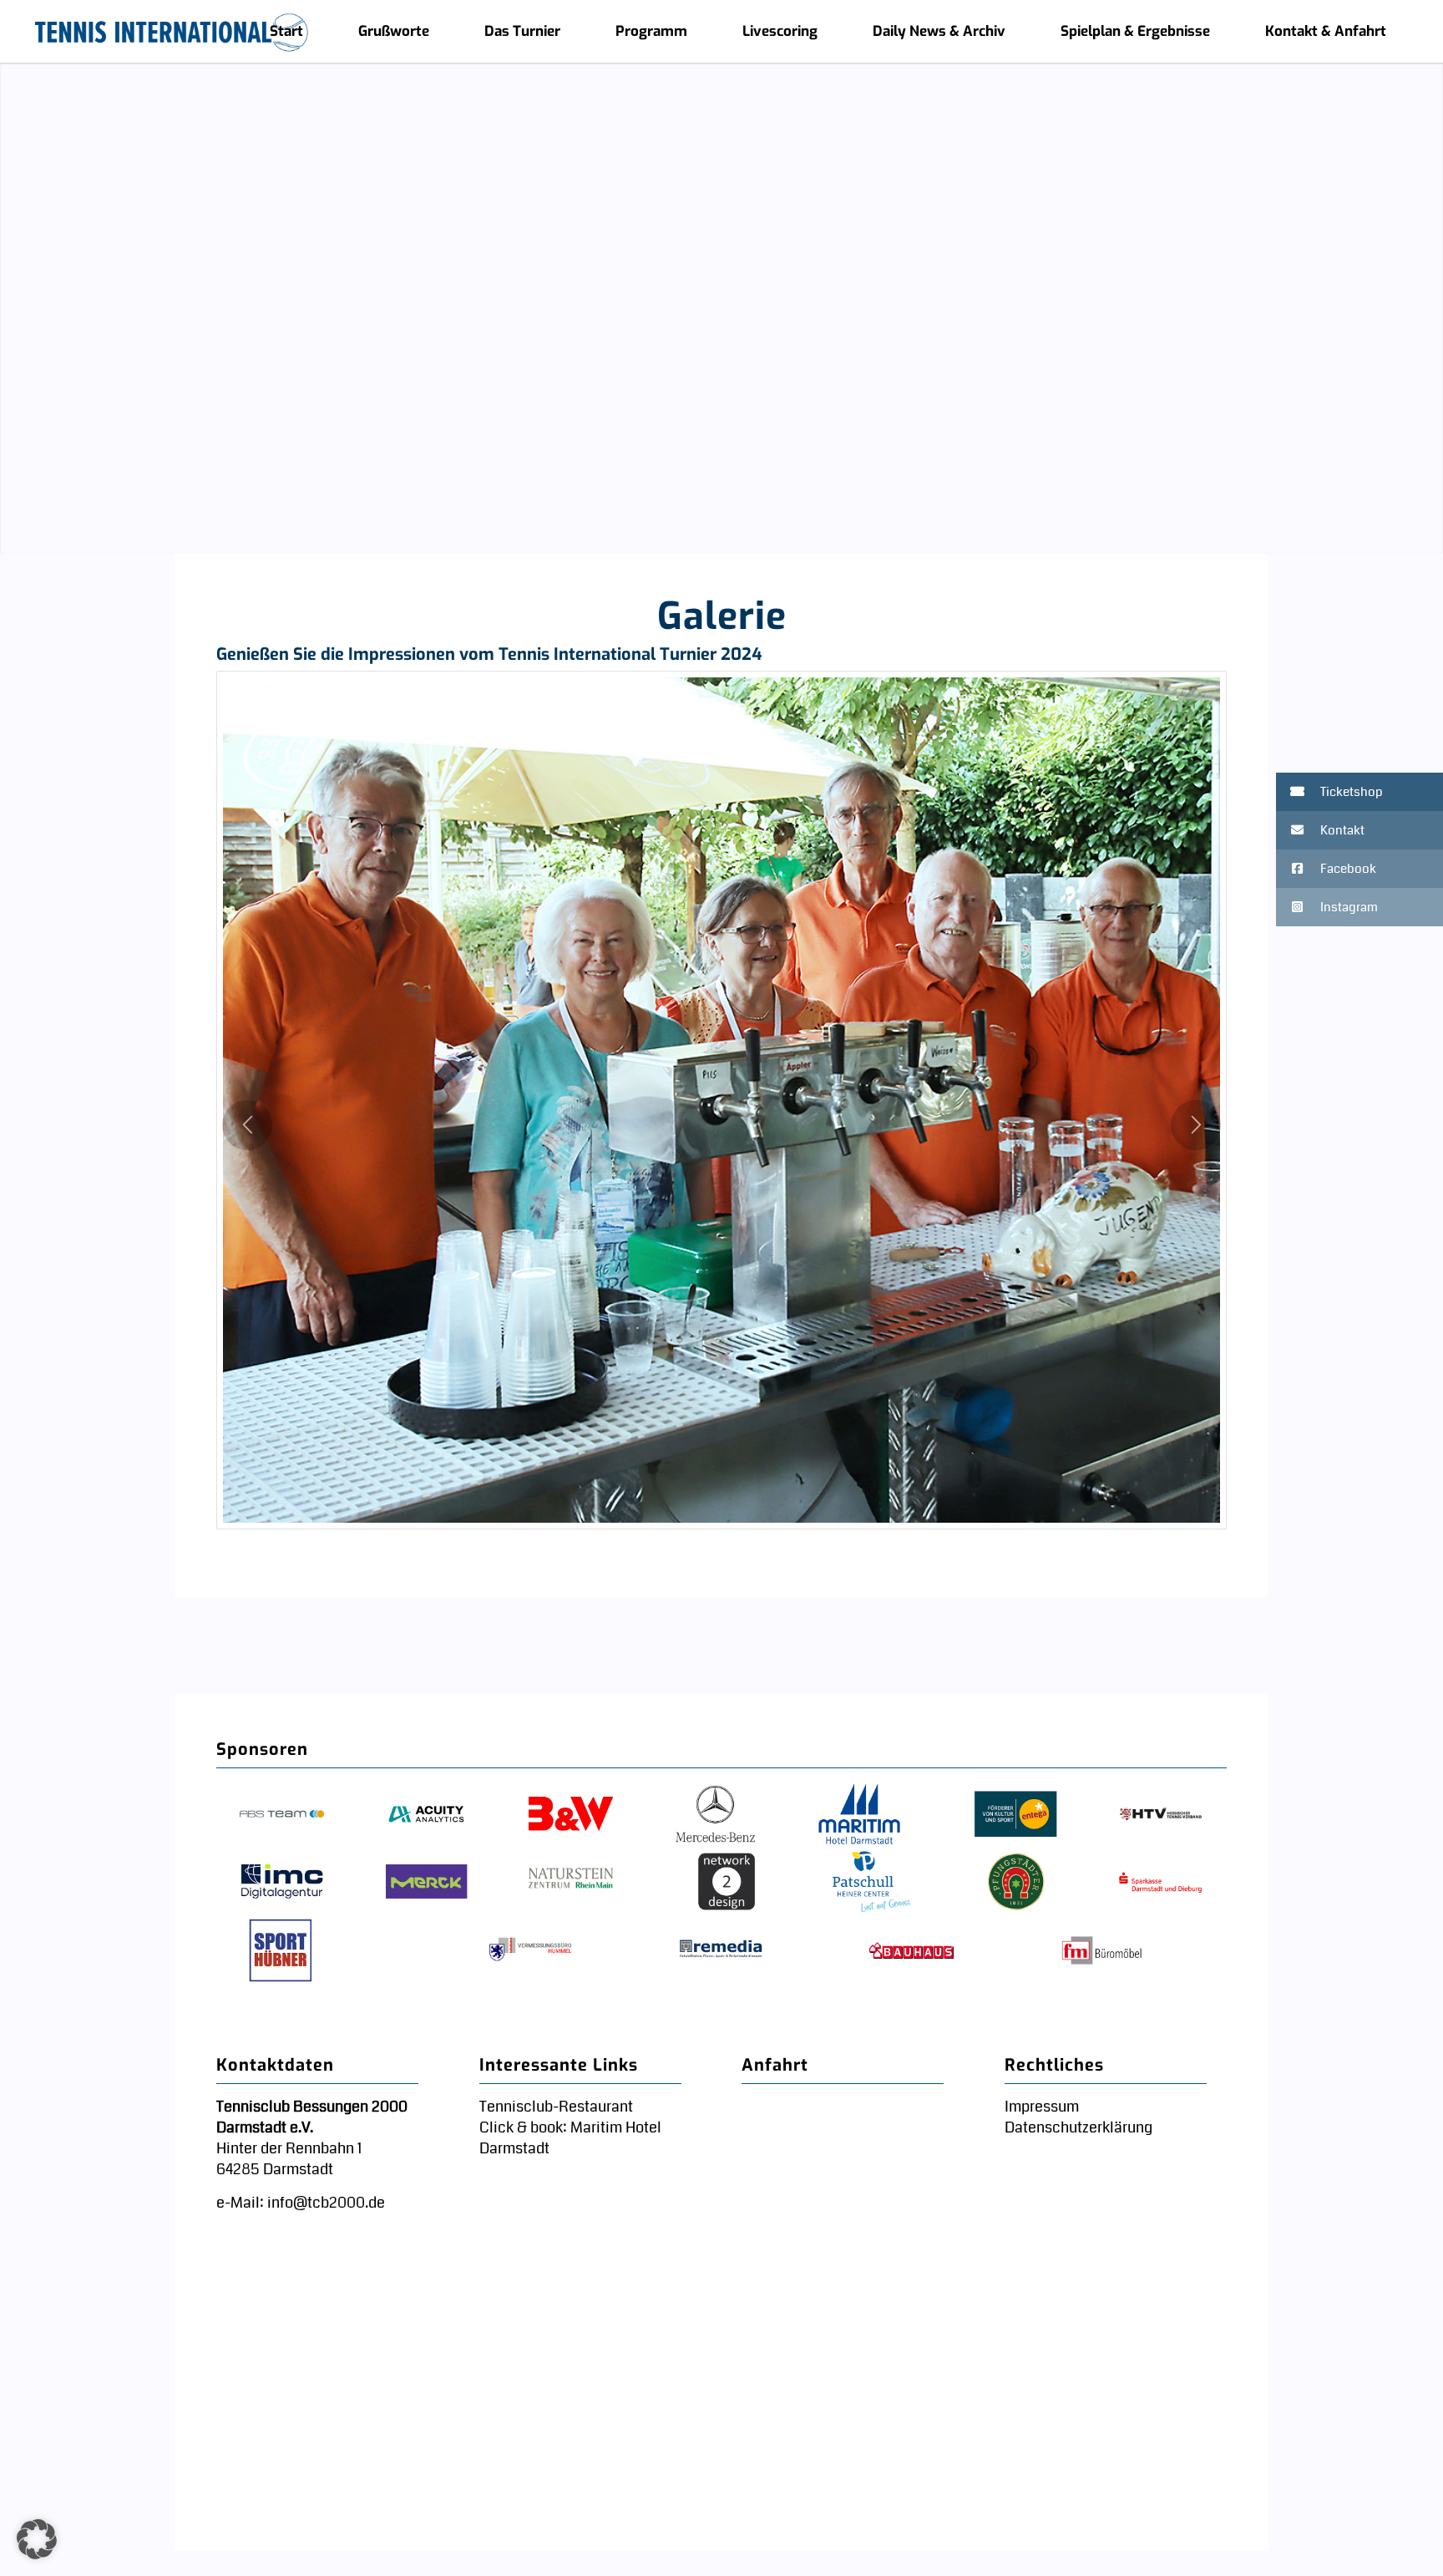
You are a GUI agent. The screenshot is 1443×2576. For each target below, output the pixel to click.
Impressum (1042, 2107)
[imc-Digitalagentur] (282, 1883)
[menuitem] (286, 31)
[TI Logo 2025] (172, 31)
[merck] (426, 1883)
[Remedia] (721, 1950)
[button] (1359, 792)
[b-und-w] (571, 1815)
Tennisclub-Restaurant (556, 2107)
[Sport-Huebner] (282, 1950)
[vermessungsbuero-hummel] (531, 1950)
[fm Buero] (1102, 1950)
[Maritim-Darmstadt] (859, 1815)
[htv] (1160, 1815)
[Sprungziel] (15, 292)
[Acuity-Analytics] (426, 1815)
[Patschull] (871, 1883)
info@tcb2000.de (326, 2203)
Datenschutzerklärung (1078, 2127)
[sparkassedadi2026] (1160, 1883)
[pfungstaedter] (1016, 1883)
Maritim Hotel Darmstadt (570, 2138)
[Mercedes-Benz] (715, 1815)
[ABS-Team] (282, 1815)
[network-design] (727, 1883)
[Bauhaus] (911, 1950)
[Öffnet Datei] (721, 1100)
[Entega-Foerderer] (1016, 1815)
